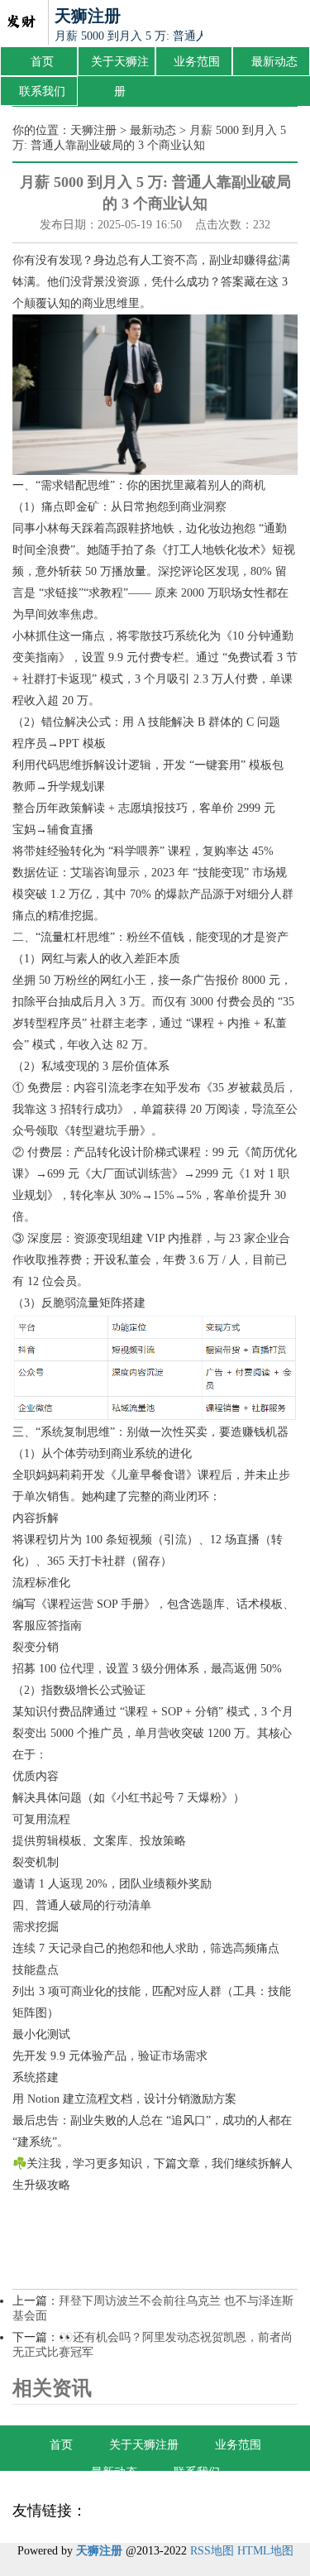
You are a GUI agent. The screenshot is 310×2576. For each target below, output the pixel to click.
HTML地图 (265, 2551)
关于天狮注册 (120, 66)
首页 (42, 62)
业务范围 (197, 62)
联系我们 (42, 91)
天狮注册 (93, 130)
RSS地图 (212, 2551)
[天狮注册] (21, 23)
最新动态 (274, 62)
